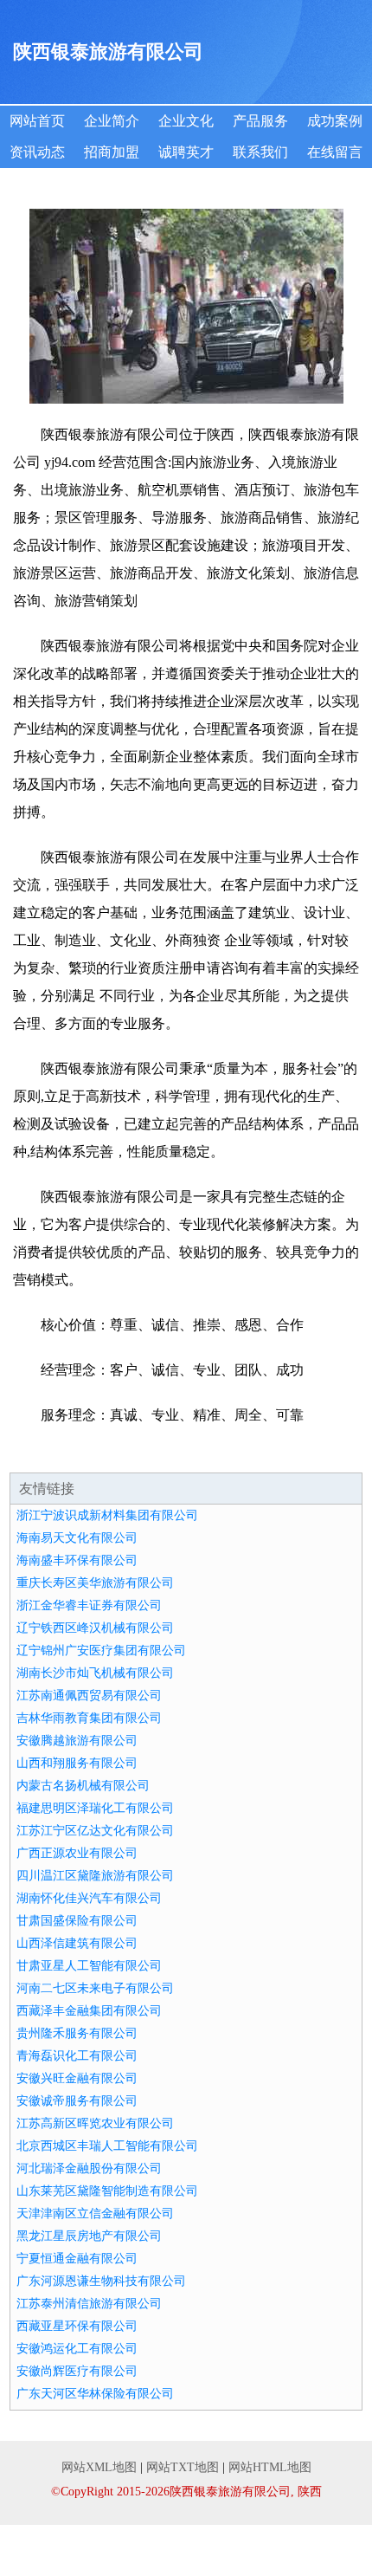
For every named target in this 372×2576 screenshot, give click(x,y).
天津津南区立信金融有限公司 (95, 2214)
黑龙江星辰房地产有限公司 (89, 2236)
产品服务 (260, 121)
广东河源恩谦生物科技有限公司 (101, 2281)
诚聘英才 (186, 152)
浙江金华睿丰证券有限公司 (89, 1605)
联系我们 (260, 152)
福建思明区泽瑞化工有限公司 (95, 1808)
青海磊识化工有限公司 (77, 2056)
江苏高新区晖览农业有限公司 (95, 2123)
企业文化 (186, 121)
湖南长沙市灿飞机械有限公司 (95, 1673)
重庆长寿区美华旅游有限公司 (95, 1583)
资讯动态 (37, 152)
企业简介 (112, 121)
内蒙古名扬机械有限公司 (83, 1786)
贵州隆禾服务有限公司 (77, 2033)
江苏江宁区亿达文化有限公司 (95, 1831)
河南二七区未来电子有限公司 (95, 1988)
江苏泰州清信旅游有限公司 (89, 2304)
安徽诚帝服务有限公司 (77, 2101)
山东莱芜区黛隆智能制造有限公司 (107, 2191)
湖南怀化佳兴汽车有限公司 (89, 1898)
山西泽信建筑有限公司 (77, 1943)
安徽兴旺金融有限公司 (77, 2078)
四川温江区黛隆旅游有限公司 (95, 1876)
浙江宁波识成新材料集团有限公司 (107, 1515)
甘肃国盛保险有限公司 (77, 1921)
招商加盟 (112, 152)
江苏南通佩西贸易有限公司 (89, 1696)
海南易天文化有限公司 (77, 1538)
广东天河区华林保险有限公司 (95, 2394)
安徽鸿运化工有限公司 (77, 2349)
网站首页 (37, 121)
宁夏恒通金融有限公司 (77, 2259)
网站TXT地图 (183, 2467)
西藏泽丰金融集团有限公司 (89, 2011)
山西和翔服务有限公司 (77, 1763)
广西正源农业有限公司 (77, 1853)
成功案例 (335, 121)
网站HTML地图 (270, 2467)
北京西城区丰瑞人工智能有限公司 (107, 2146)
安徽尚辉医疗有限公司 (77, 2371)
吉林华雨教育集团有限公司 (89, 1718)
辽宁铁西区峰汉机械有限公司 (95, 1628)
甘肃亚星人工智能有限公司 (89, 1966)
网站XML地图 (99, 2467)
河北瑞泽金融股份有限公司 (89, 2168)
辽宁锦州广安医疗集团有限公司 (101, 1650)
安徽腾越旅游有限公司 (77, 1741)
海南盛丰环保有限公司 (77, 1560)
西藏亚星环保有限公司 (77, 2326)
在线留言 (335, 152)
